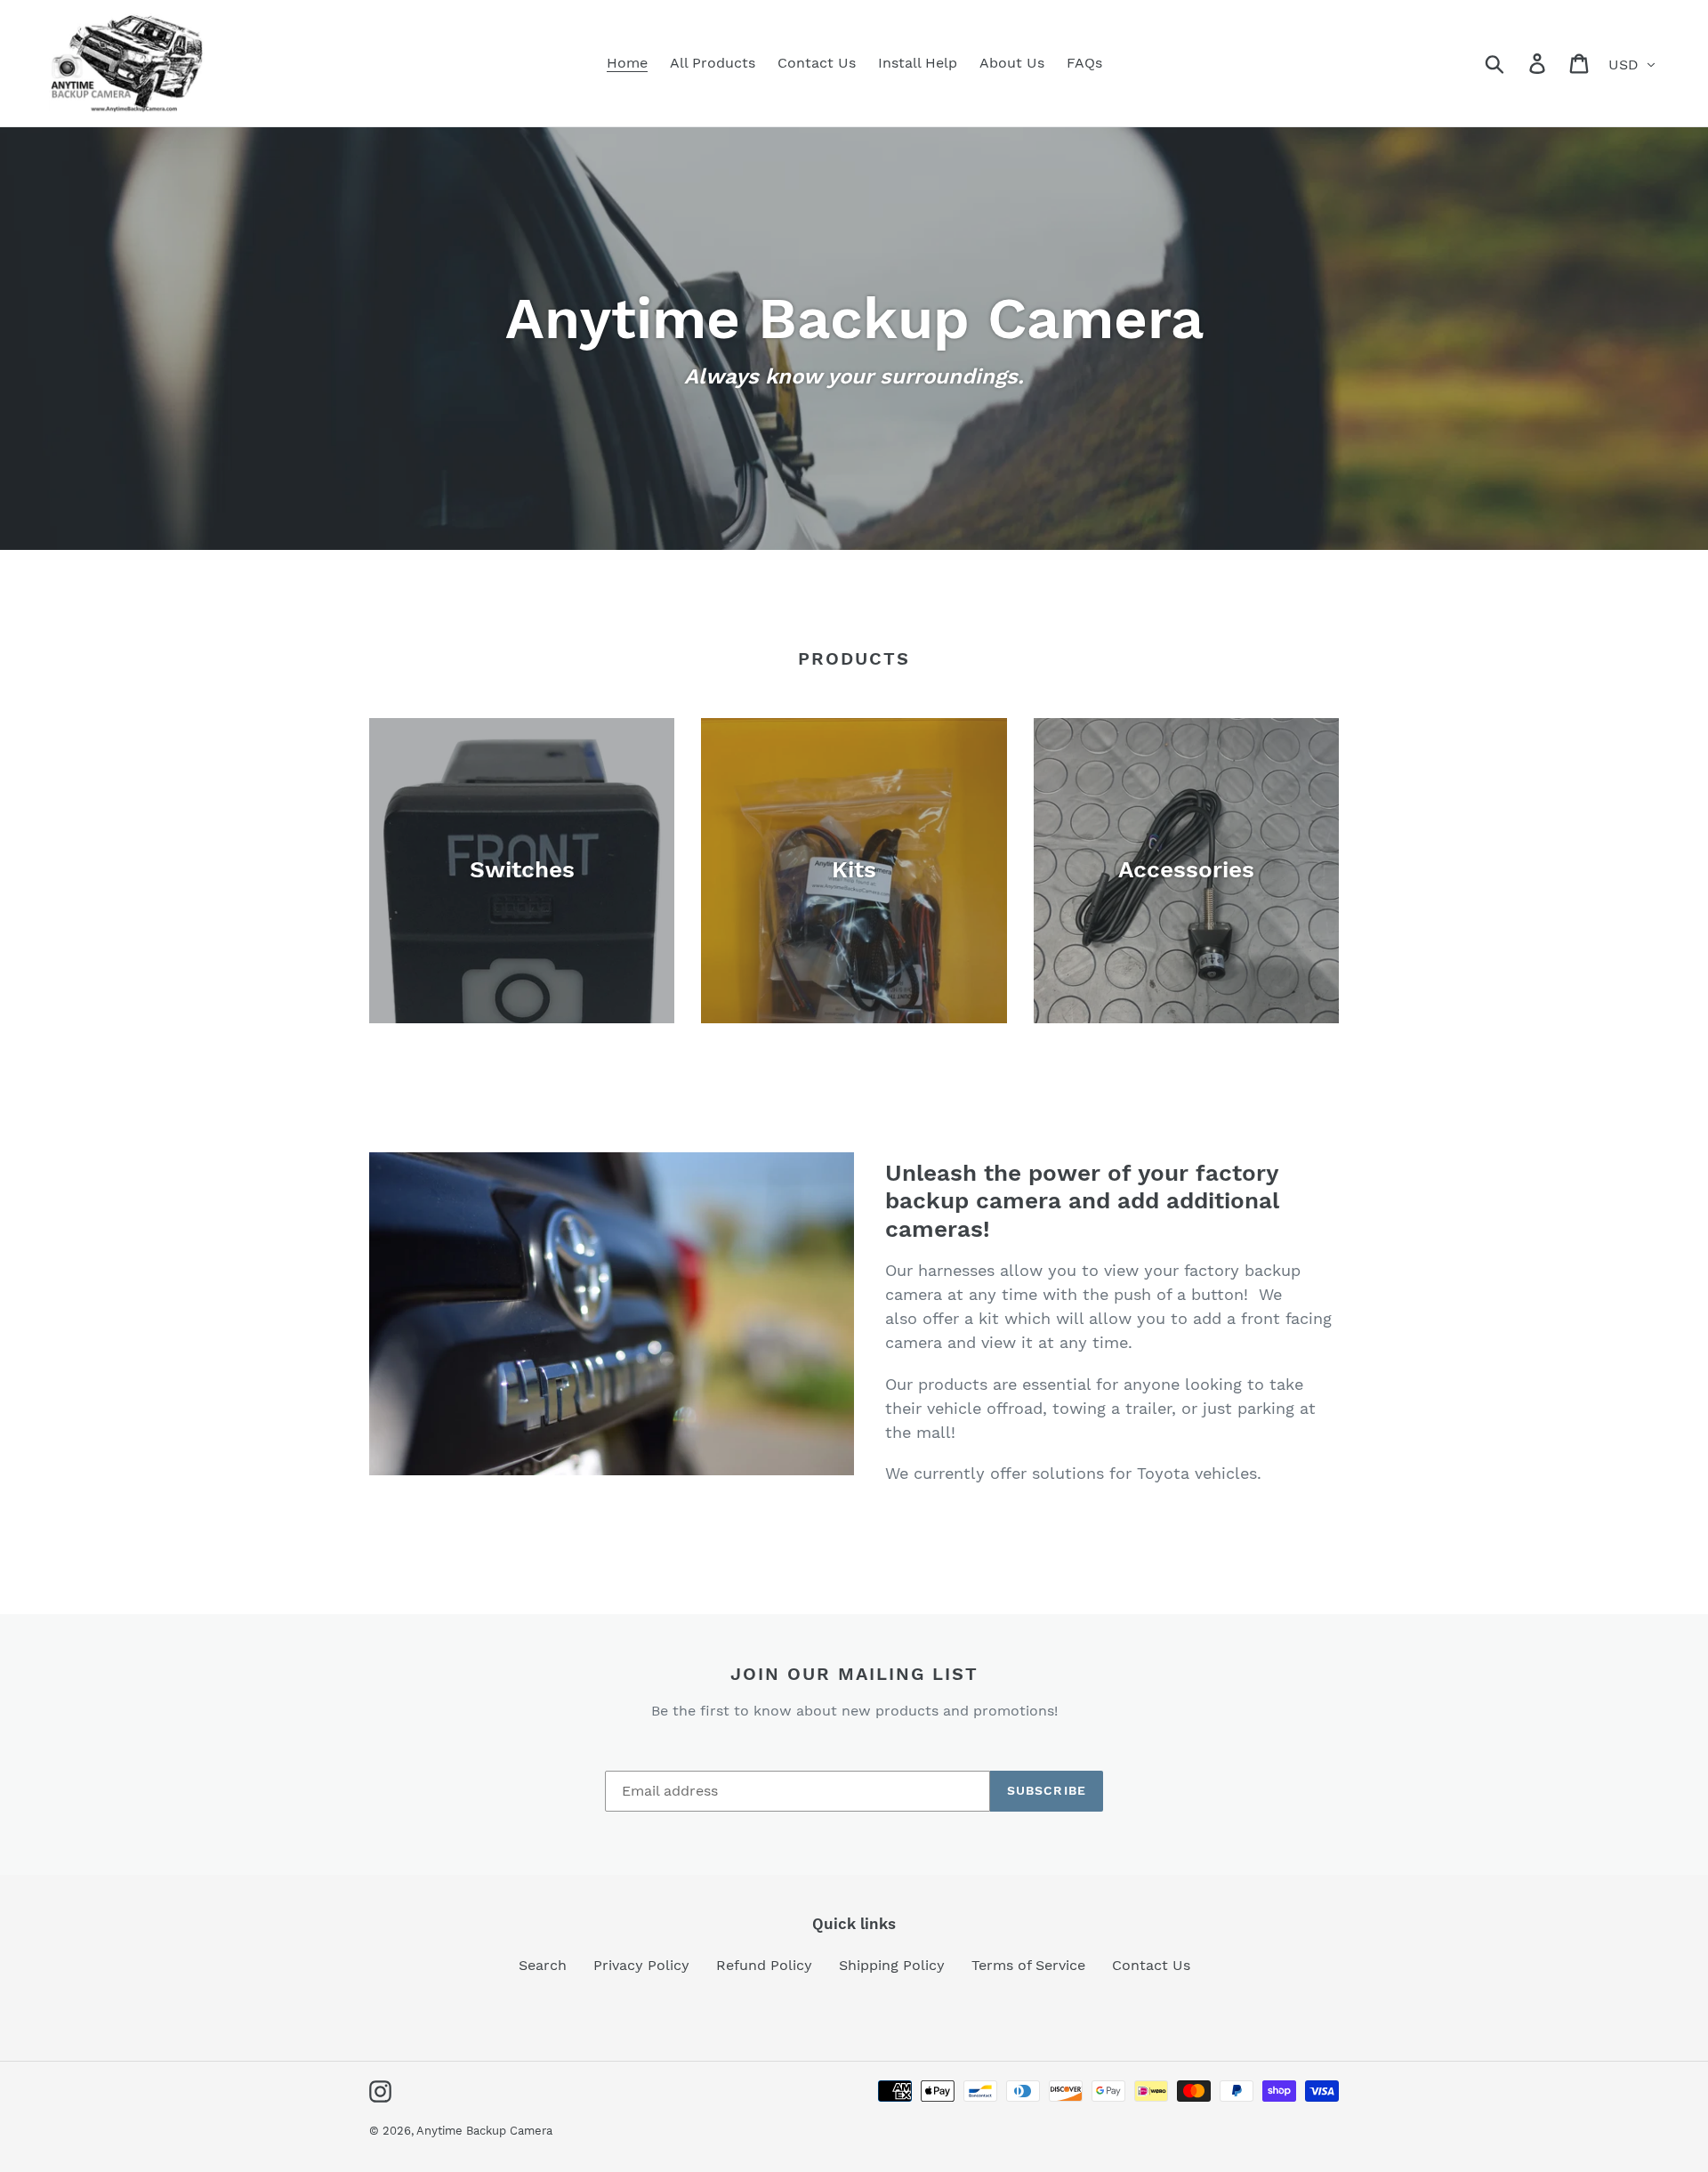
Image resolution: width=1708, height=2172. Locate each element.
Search (543, 1965)
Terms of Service (1028, 1965)
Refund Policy (764, 1965)
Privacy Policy (641, 1965)
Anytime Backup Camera (484, 2131)
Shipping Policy (892, 1965)
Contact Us (1151, 1965)
